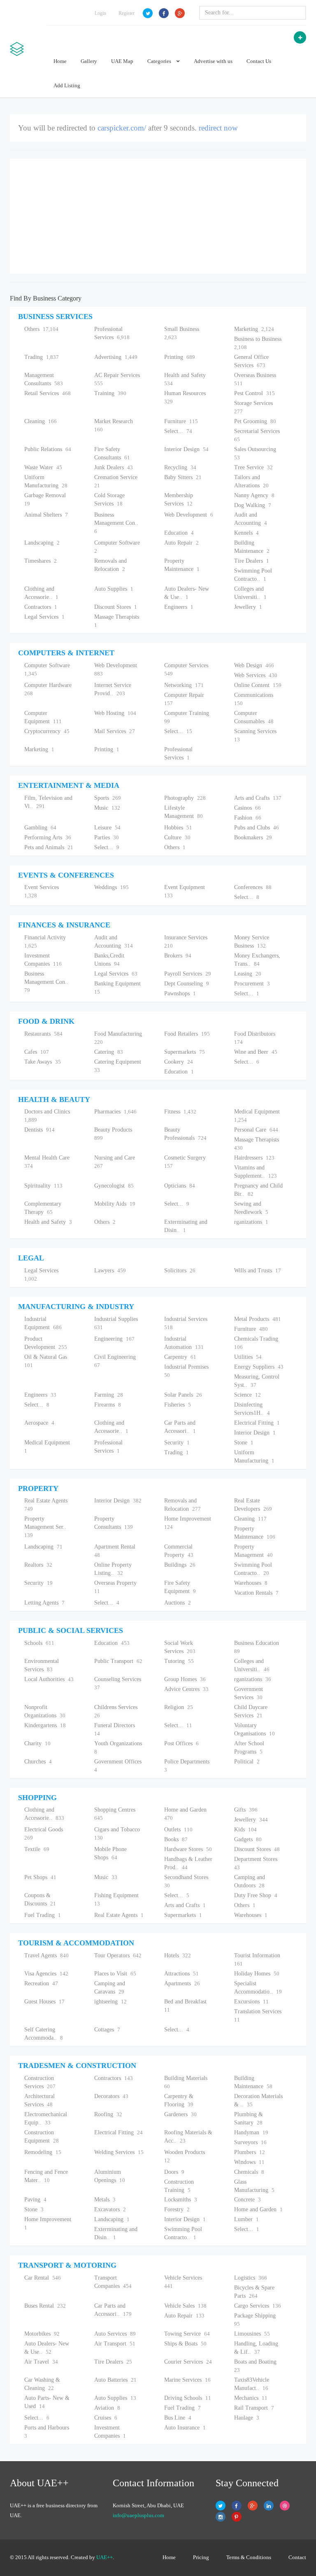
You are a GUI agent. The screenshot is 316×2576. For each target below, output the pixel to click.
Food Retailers (187, 1034)
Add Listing (67, 85)
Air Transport (115, 2344)
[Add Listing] (300, 37)
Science (247, 1395)
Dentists (39, 1130)
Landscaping (42, 543)
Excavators (110, 2209)
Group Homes (185, 1679)
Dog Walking (253, 505)
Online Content (258, 685)
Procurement (252, 984)
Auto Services (115, 2334)
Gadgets (248, 1839)
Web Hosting (115, 713)
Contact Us (259, 61)
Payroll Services (188, 974)
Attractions (181, 1974)
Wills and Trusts (258, 1271)
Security (177, 1443)
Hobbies (178, 828)
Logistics (251, 2278)
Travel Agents (46, 1955)
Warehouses (251, 1583)
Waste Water (43, 467)
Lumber (246, 2219)
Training (110, 393)
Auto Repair (181, 543)
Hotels (178, 1955)
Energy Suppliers (259, 1367)
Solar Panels (183, 1395)
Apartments (182, 1983)
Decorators (111, 2096)
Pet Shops (40, 1877)
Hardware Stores (188, 1849)
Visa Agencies (46, 1974)
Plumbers (250, 2152)
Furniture (181, 421)
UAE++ (105, 2557)
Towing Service (187, 2334)
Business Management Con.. (117, 523)
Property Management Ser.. (46, 1527)
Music (107, 808)
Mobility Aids (115, 1204)
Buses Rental (45, 2306)
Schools (39, 1643)
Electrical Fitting (257, 1423)
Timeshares (41, 561)
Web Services (256, 675)
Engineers (179, 607)
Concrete (247, 2200)
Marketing (254, 329)
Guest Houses (44, 2002)
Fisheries (178, 1405)
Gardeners (180, 2114)
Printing (180, 357)
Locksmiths (181, 2200)
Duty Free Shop (256, 1895)
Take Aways (43, 1062)
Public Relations (48, 449)
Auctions (178, 1603)
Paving (35, 2200)
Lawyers (110, 1271)
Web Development (189, 515)
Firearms (108, 1405)
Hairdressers (254, 1158)
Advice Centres (186, 1689)
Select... (178, 431)
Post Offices (181, 1743)
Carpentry (180, 1357)
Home (60, 61)
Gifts (246, 1810)
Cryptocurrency (47, 731)
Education (179, 533)
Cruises (106, 2418)
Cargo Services (258, 2306)
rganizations (251, 1222)
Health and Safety (48, 1222)
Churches (38, 1762)
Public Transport (118, 1661)
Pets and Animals (49, 847)
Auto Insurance (185, 2428)
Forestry (177, 2209)
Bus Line (178, 2418)
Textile (37, 1849)
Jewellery (248, 607)
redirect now (218, 128)
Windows (249, 2162)
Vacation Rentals (256, 1593)
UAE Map (122, 61)
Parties (107, 837)
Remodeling (43, 2152)
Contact (297, 2557)
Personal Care (256, 1130)
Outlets (178, 1830)
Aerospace (39, 1423)
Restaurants (43, 1034)
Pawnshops (180, 993)
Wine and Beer (256, 1052)
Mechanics (251, 2398)
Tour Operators (118, 1955)
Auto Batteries (115, 2380)
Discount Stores (116, 607)
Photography (185, 798)
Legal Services (44, 617)
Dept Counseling (187, 984)
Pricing (201, 2557)
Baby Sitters (183, 477)
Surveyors (250, 2142)
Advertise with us (213, 61)
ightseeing (110, 2002)
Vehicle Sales (185, 2306)
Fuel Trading (43, 1915)
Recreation (41, 1983)
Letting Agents (44, 1603)
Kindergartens (45, 1725)
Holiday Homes (257, 1974)
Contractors (41, 607)
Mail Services (115, 731)
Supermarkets (185, 1052)
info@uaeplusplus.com (138, 2515)
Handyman (251, 2132)
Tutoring (179, 1661)
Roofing (108, 2114)
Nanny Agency (254, 495)
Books (176, 1839)
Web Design (254, 665)
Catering (109, 1052)
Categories (160, 61)
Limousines (252, 2334)
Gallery (89, 61)
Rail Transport (254, 2408)
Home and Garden (258, 2209)
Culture (177, 837)
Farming (109, 1395)
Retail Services (48, 393)
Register (127, 13)
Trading (42, 357)
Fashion (248, 818)
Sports (108, 798)
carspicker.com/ (122, 128)
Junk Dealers (114, 467)
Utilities (248, 1357)
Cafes (37, 1052)
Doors (174, 2172)
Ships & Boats (185, 2344)
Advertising (116, 357)
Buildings (180, 1565)
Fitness (180, 1112)
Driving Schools (188, 2398)
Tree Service (253, 467)
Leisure (107, 828)
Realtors (38, 1565)
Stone (244, 1443)
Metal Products (258, 1319)
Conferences (253, 887)
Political (247, 1762)
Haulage (247, 2418)
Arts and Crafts (258, 798)
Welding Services (119, 2152)
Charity (37, 1743)
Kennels (246, 533)
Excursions (251, 2002)
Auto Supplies (114, 589)
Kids (245, 1830)
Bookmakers (253, 837)
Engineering (114, 1339)
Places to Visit (115, 1974)
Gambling (40, 828)
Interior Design (186, 449)
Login (100, 13)
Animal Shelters (46, 515)
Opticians (180, 1186)
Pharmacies (115, 1112)
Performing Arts (48, 837)
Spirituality (43, 1186)
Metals (105, 2200)
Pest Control (254, 393)
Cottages (107, 2030)
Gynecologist (114, 1186)
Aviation (107, 2408)
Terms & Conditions (249, 2557)
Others (41, 329)
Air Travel (41, 2362)
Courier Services (188, 2362)
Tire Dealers (252, 561)
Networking (184, 685)
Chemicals (249, 2172)
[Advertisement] (158, 216)
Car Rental (43, 2278)
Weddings (112, 887)
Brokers (178, 956)
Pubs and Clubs (257, 828)
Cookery (179, 1062)
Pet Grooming (255, 421)
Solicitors (180, 1271)
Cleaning (41, 421)
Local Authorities (49, 1679)
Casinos (247, 808)
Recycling (180, 467)
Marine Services (187, 2380)
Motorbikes (42, 2334)
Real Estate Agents (119, 1915)
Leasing (248, 974)
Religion (179, 1707)
